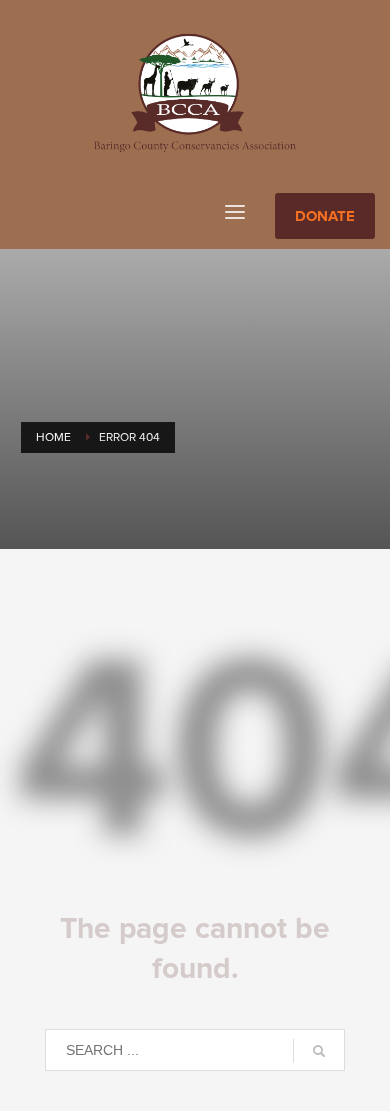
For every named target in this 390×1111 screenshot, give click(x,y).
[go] (319, 1051)
